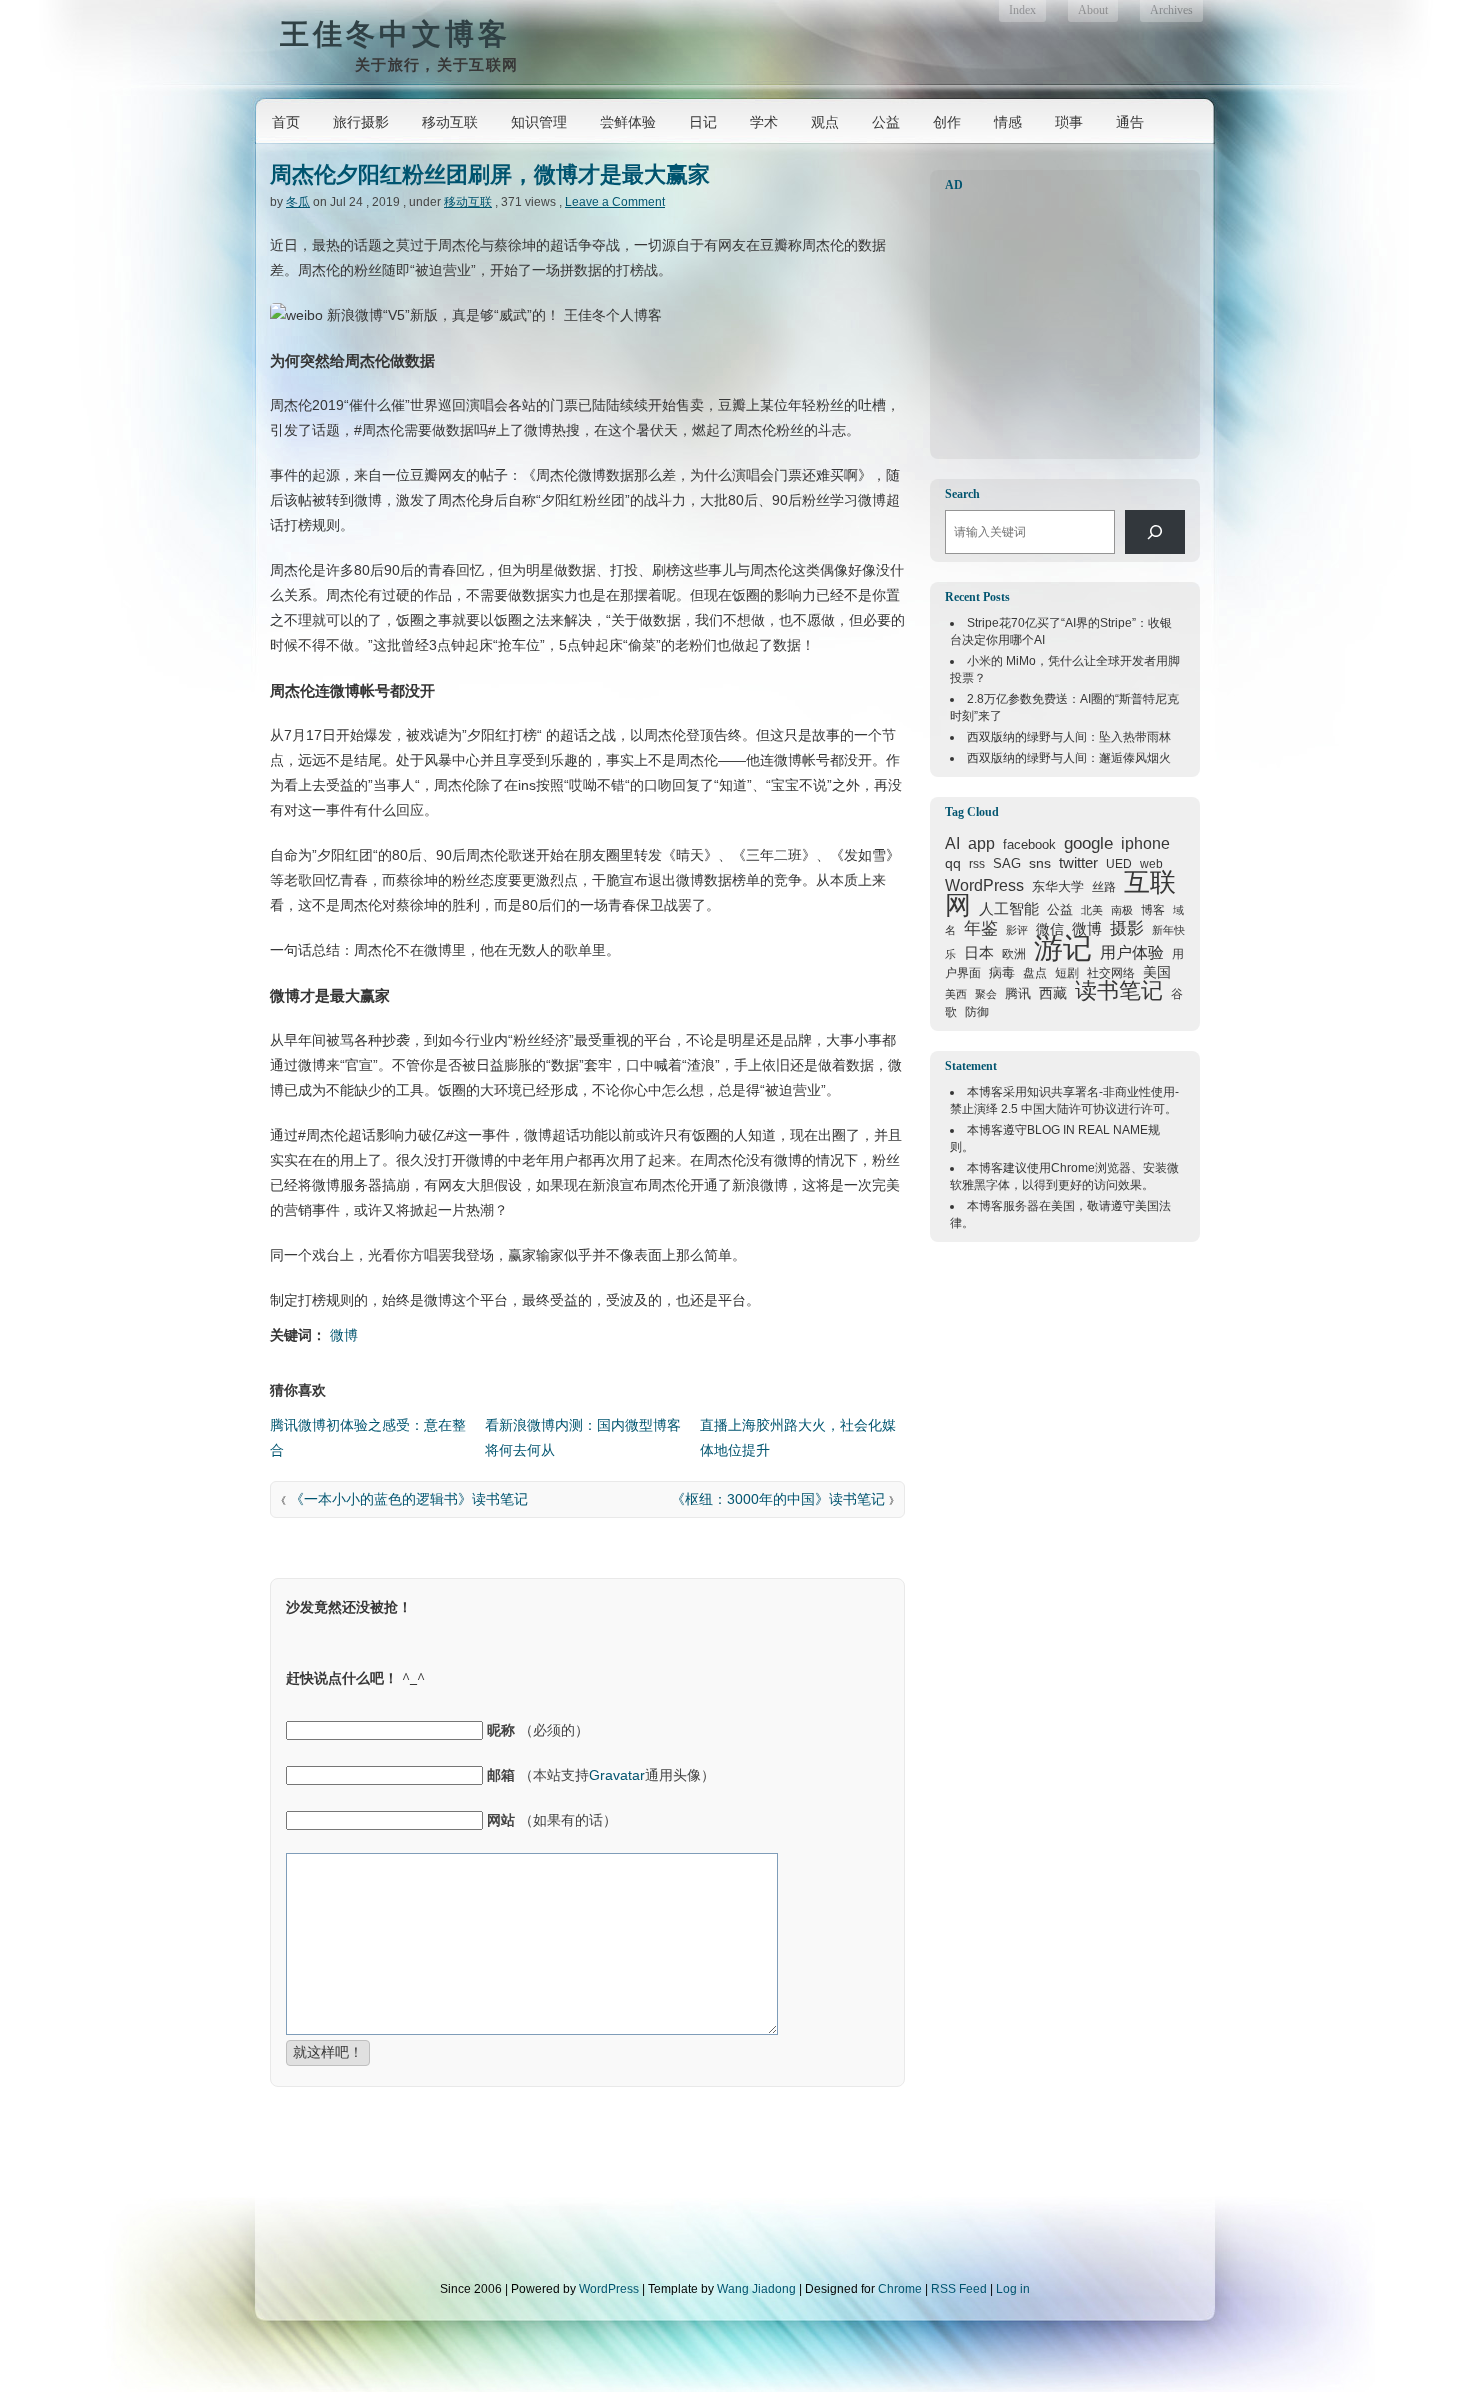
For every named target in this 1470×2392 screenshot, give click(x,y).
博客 (1153, 910)
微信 (1050, 929)
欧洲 (1014, 954)
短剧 (1067, 973)
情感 (1008, 122)
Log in (1013, 2289)
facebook (1029, 844)
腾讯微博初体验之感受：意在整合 (368, 1437)
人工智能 (1009, 908)
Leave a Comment (615, 202)
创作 (947, 122)
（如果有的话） (552, 1820)
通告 (1130, 122)
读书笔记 (1119, 990)
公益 (886, 122)
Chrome (1073, 1168)
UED (1119, 863)
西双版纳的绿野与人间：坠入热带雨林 (1069, 737)
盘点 (1035, 973)
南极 (1122, 910)
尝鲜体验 (628, 122)
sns (1040, 863)
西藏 (1053, 993)
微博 (344, 1335)
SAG (1007, 863)
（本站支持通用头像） (601, 1775)
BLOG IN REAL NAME (1087, 1130)
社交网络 (1111, 972)
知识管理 (539, 122)
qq (953, 863)
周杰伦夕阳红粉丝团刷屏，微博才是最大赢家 (490, 174)
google (1088, 843)
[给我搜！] (1155, 532)
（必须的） (538, 1730)
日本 (979, 953)
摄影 (1127, 928)
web (1151, 864)
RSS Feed (959, 2289)
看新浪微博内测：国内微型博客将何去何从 (583, 1437)
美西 (956, 994)
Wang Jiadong (756, 2289)
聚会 (986, 994)
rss (977, 864)
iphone (1145, 843)
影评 (1017, 930)
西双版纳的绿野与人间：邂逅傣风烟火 (1069, 758)
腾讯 (1018, 993)
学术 (764, 122)
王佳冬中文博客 (395, 33)
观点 (825, 122)
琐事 (1069, 122)
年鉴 (981, 928)
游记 (1063, 947)
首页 (286, 122)
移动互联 (450, 122)
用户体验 (1132, 952)
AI (952, 843)
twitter (1078, 863)
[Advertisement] (1070, 326)
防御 (977, 1012)
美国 (1157, 972)
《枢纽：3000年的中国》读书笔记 (778, 1499)
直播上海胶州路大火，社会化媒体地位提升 (798, 1437)
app (981, 843)
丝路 (1104, 887)
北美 (1092, 910)
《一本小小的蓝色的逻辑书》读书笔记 (409, 1499)
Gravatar (617, 1775)
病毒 (1002, 972)
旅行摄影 (361, 122)
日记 (703, 122)
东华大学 (1058, 886)
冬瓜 (298, 202)
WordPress (984, 885)
